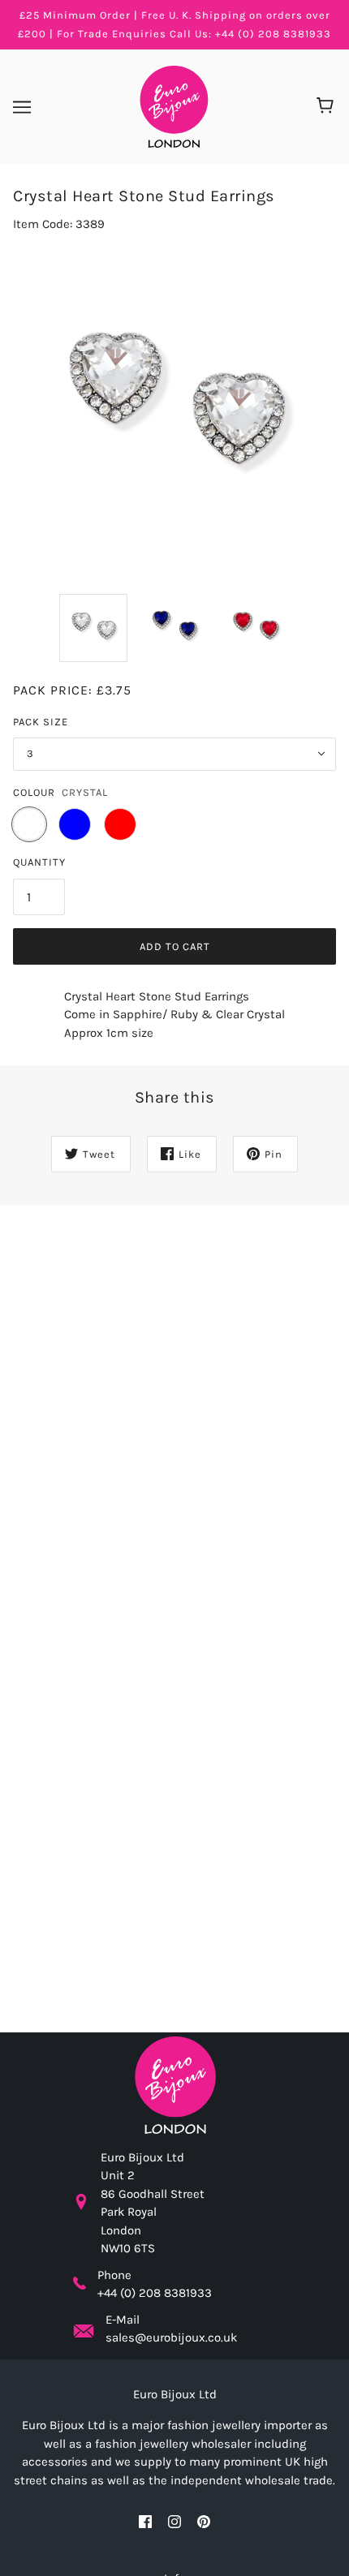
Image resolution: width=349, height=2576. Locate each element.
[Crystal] (29, 824)
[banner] (173, 105)
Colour (34, 792)
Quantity (39, 862)
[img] (145, 2521)
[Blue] (75, 824)
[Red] (120, 824)
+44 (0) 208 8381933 (155, 2293)
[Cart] (327, 107)
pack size (41, 722)
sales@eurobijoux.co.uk (171, 2337)
